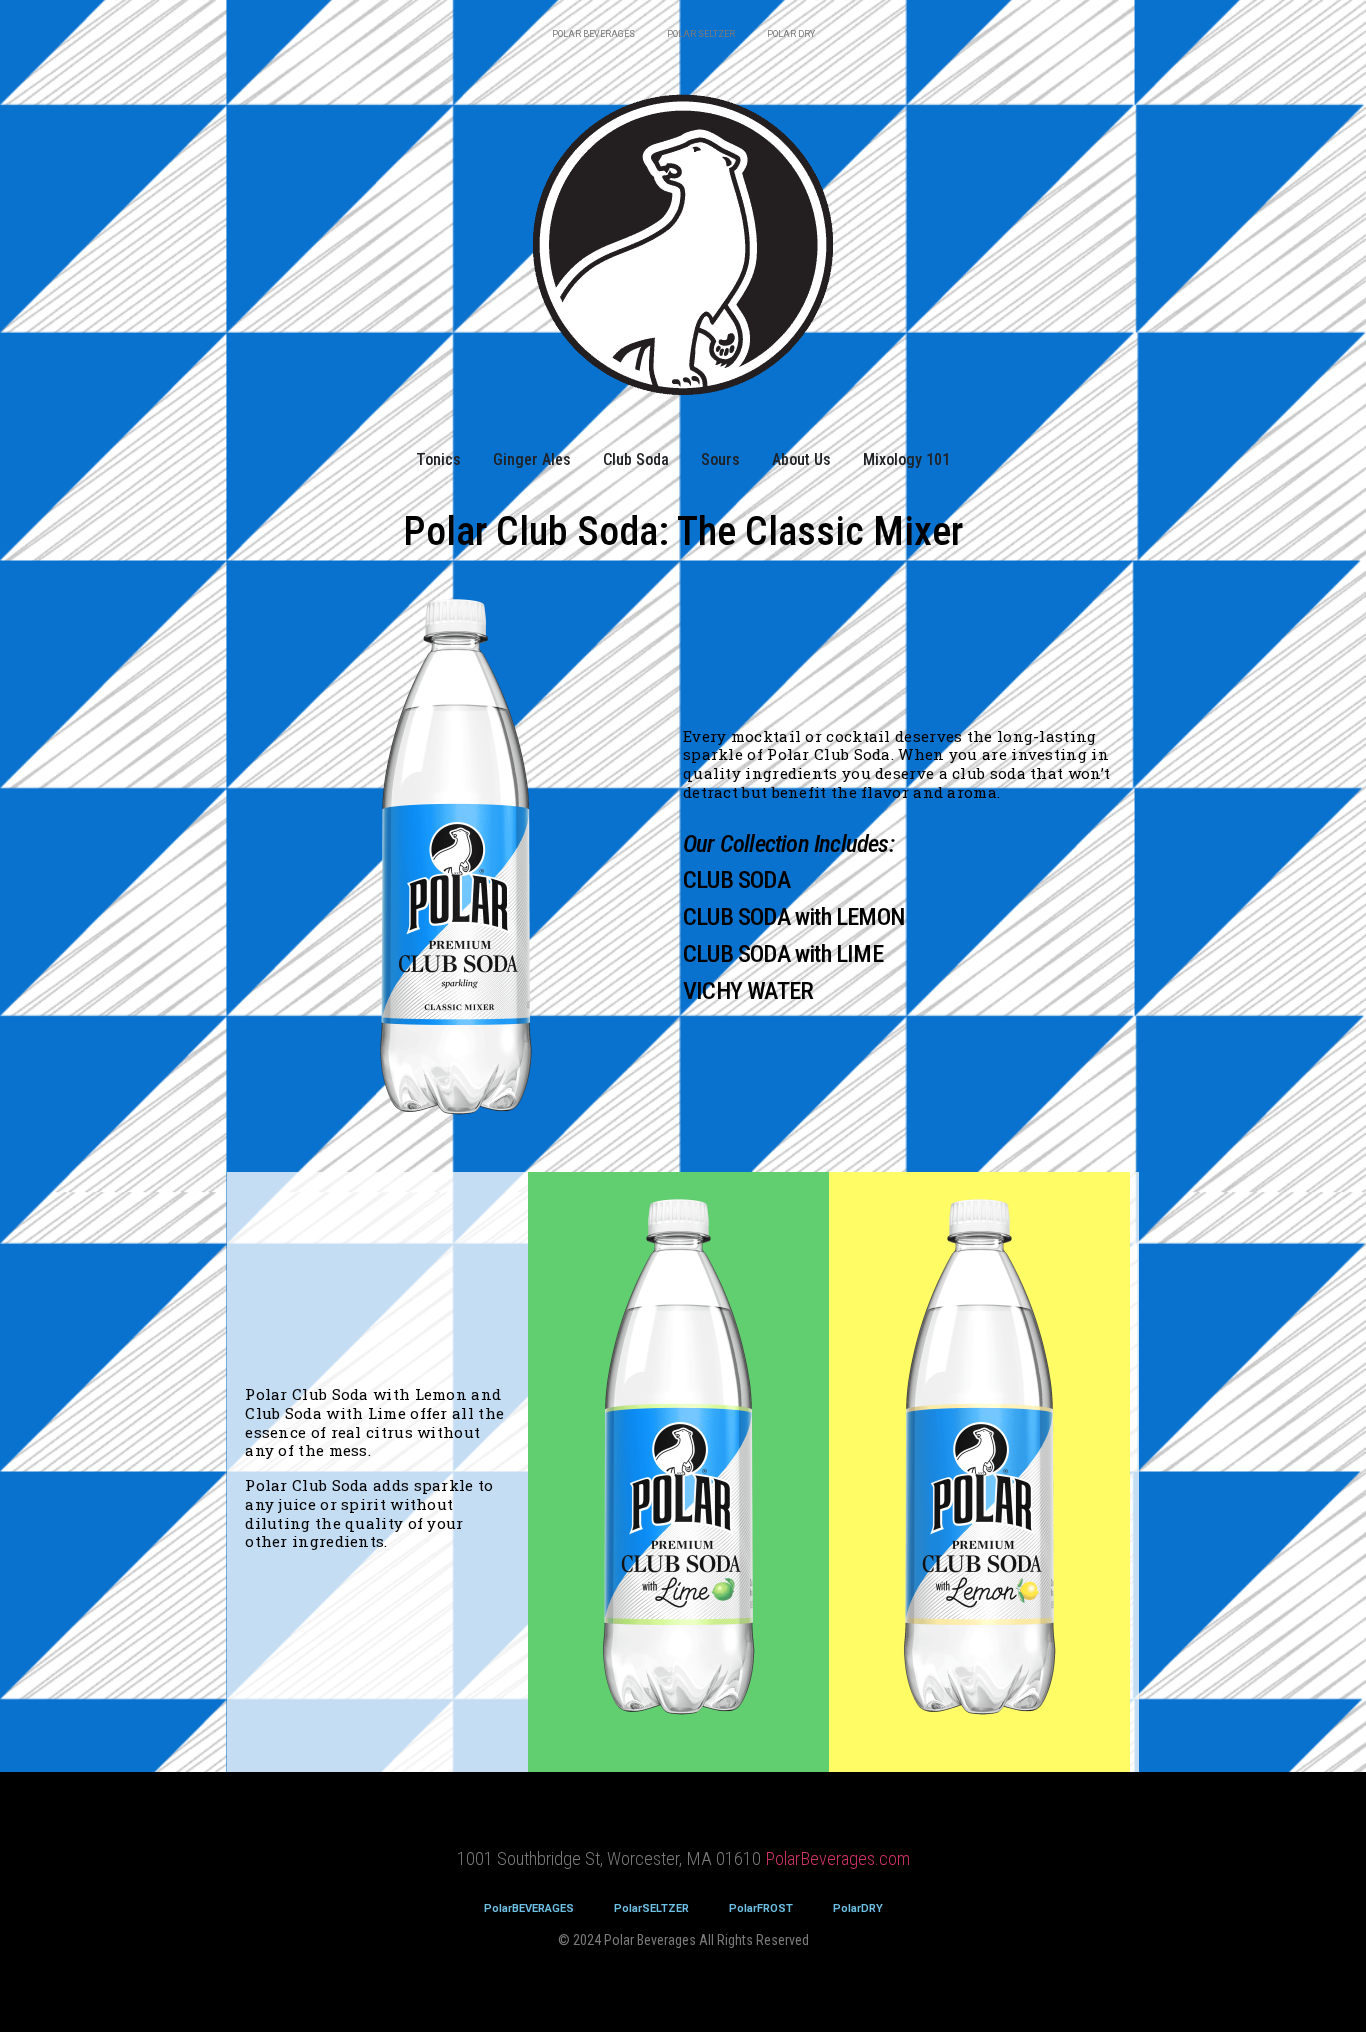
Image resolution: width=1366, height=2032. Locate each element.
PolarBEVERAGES (529, 1908)
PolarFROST (761, 1908)
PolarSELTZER (651, 1908)
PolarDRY (858, 1908)
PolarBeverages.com (837, 1858)
